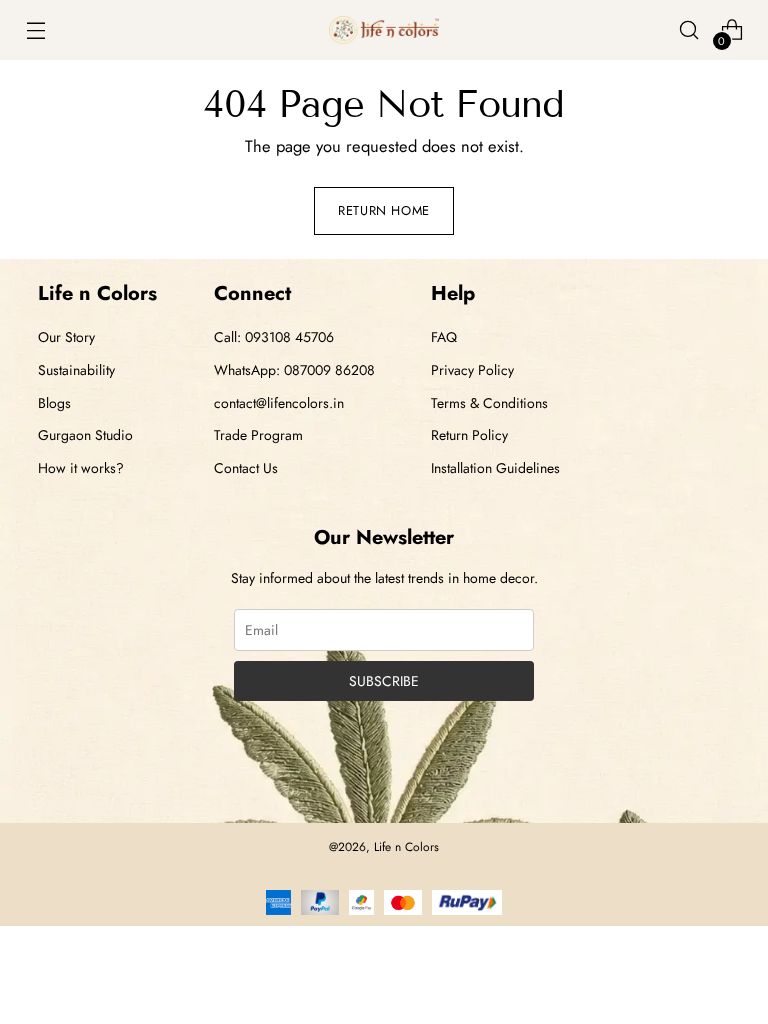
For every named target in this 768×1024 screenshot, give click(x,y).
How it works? (81, 468)
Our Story (66, 337)
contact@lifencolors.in (279, 403)
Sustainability (76, 370)
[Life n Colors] (384, 30)
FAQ (444, 337)
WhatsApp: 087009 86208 (294, 370)
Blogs (54, 403)
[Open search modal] (689, 30)
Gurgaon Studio (85, 435)
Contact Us (246, 468)
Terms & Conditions (489, 403)
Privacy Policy (472, 370)
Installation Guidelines (495, 468)
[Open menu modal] (35, 30)
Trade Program (258, 435)
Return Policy (469, 435)
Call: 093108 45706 (274, 337)
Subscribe (384, 681)
